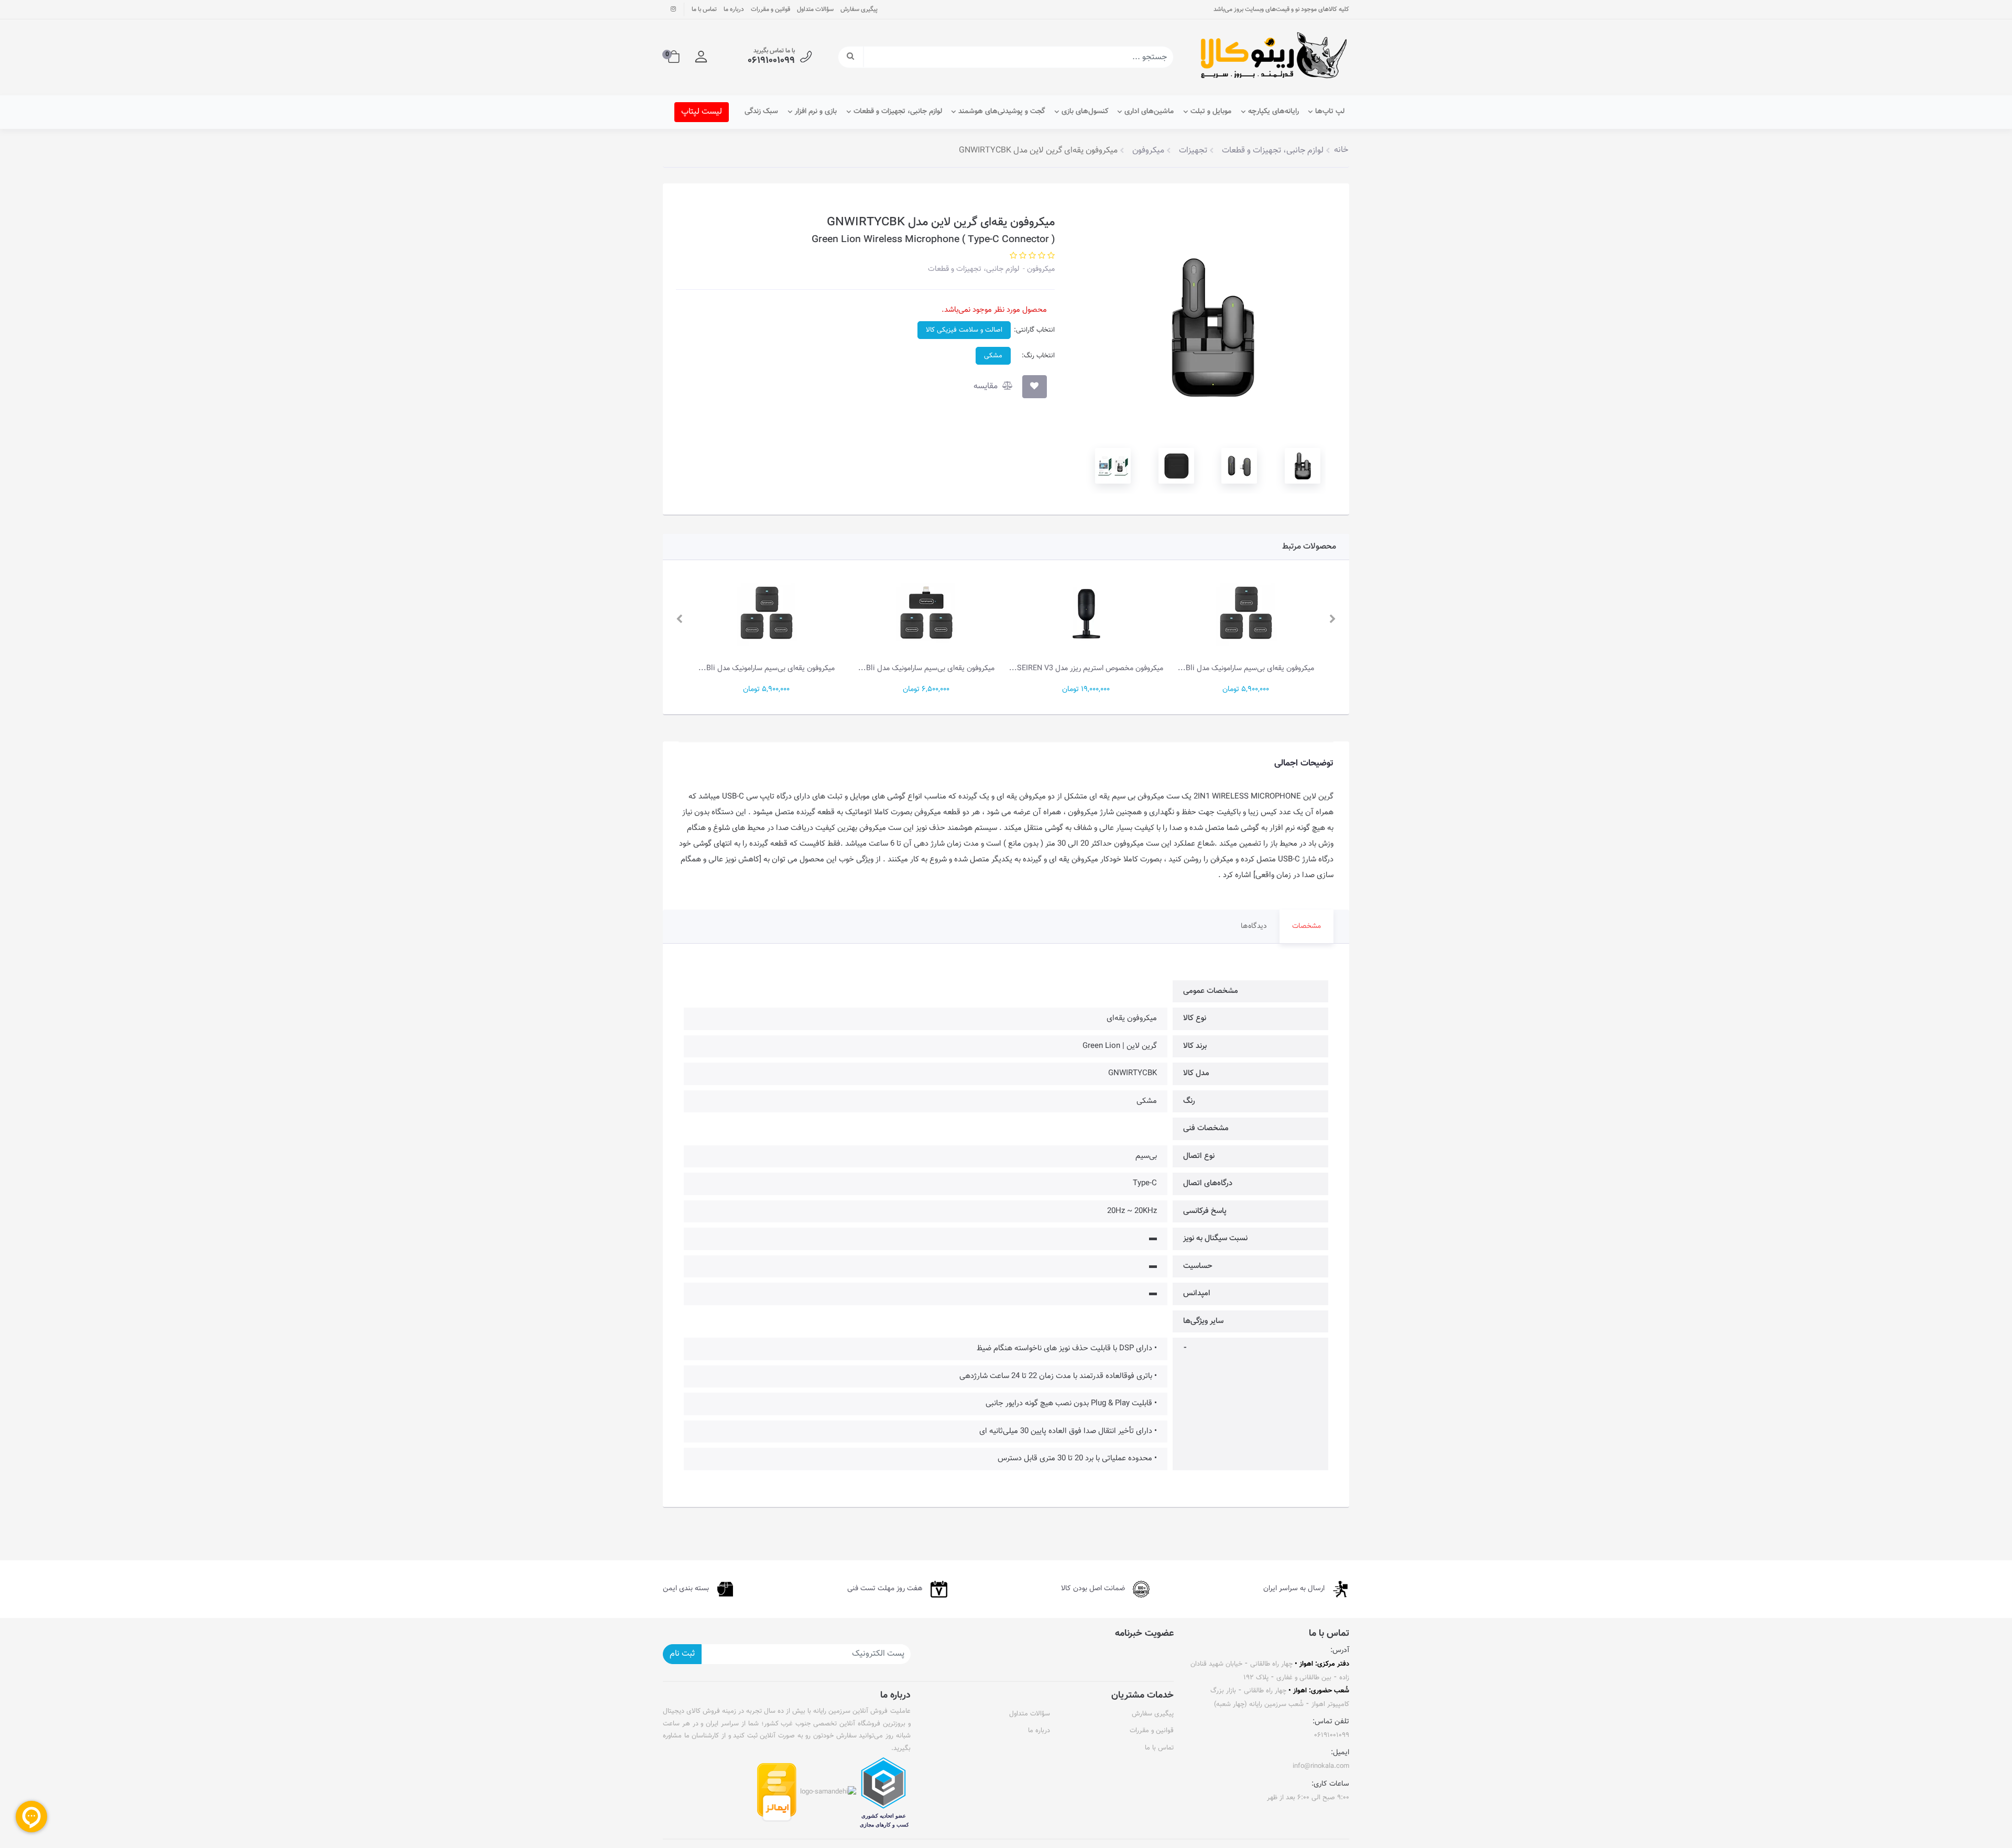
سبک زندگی (761, 112)
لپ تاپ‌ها (1330, 112)
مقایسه (987, 386)
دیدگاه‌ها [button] (1254, 926)
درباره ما (734, 9)
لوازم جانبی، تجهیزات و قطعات (898, 112)
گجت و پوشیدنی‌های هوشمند (1002, 112)
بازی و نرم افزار (816, 112)
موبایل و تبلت (1211, 112)
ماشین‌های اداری (1149, 112)
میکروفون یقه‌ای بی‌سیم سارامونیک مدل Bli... (1246, 668)
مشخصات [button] (1306, 926)
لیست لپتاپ (702, 112)
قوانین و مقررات (770, 9)
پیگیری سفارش (859, 9)
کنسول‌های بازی (1085, 112)
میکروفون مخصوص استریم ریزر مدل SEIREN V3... (1086, 668)
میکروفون (1040, 269)
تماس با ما (704, 9)
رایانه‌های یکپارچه (1273, 112)
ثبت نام (682, 1654)
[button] (701, 57)
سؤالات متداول (815, 9)
